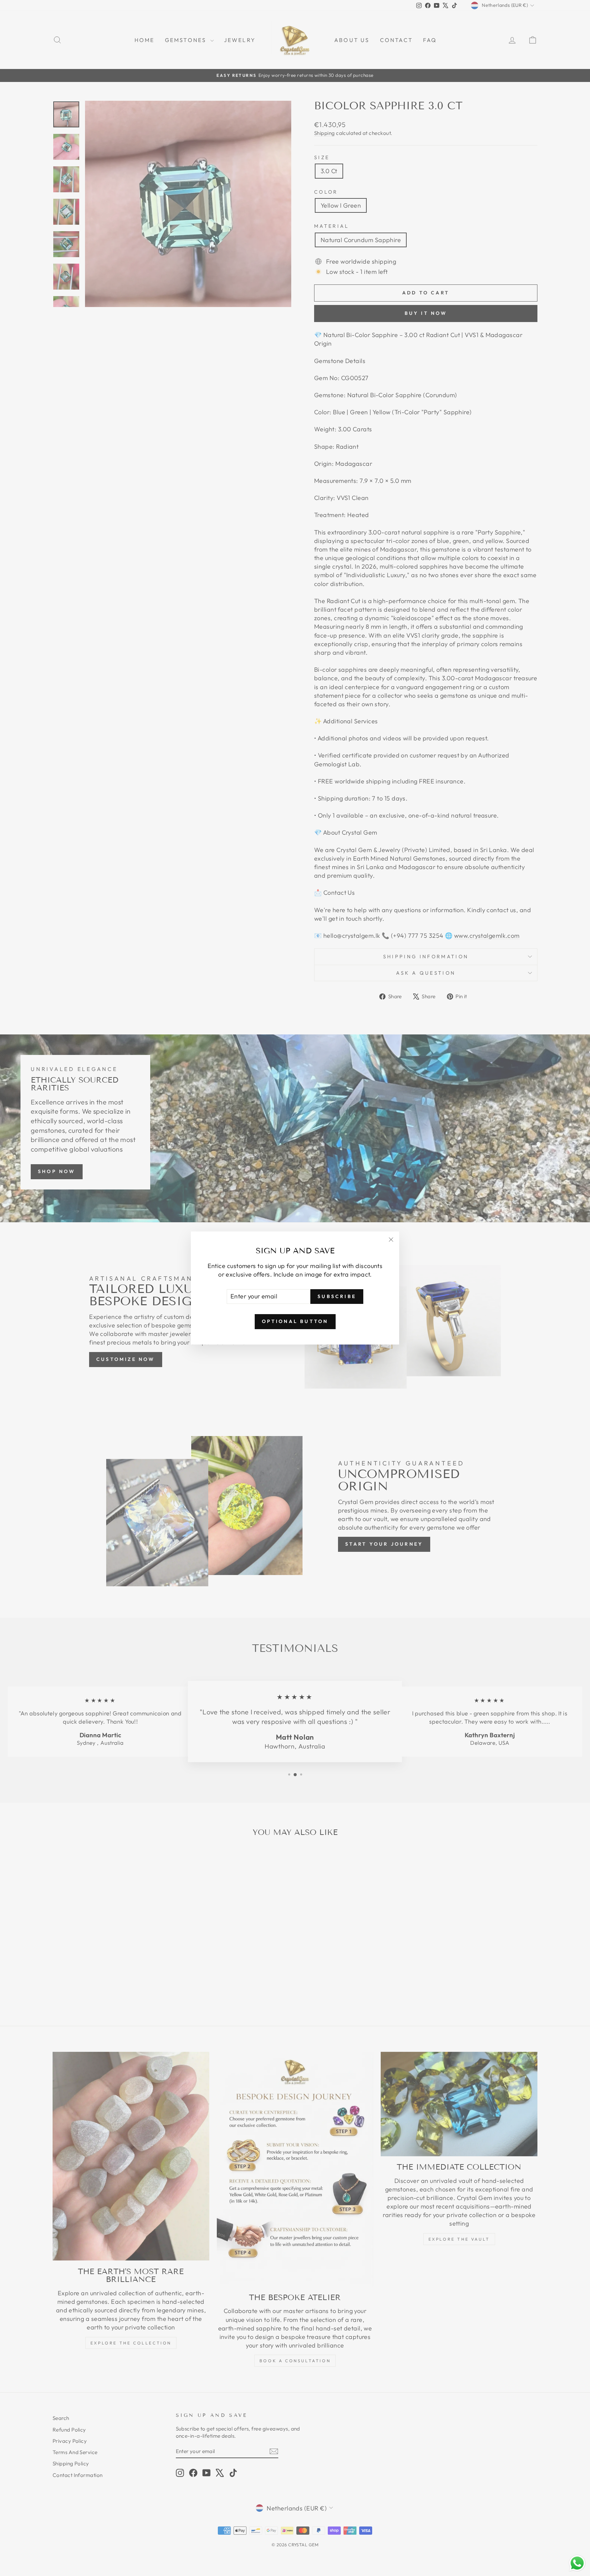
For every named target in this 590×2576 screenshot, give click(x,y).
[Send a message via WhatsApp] (577, 2563)
